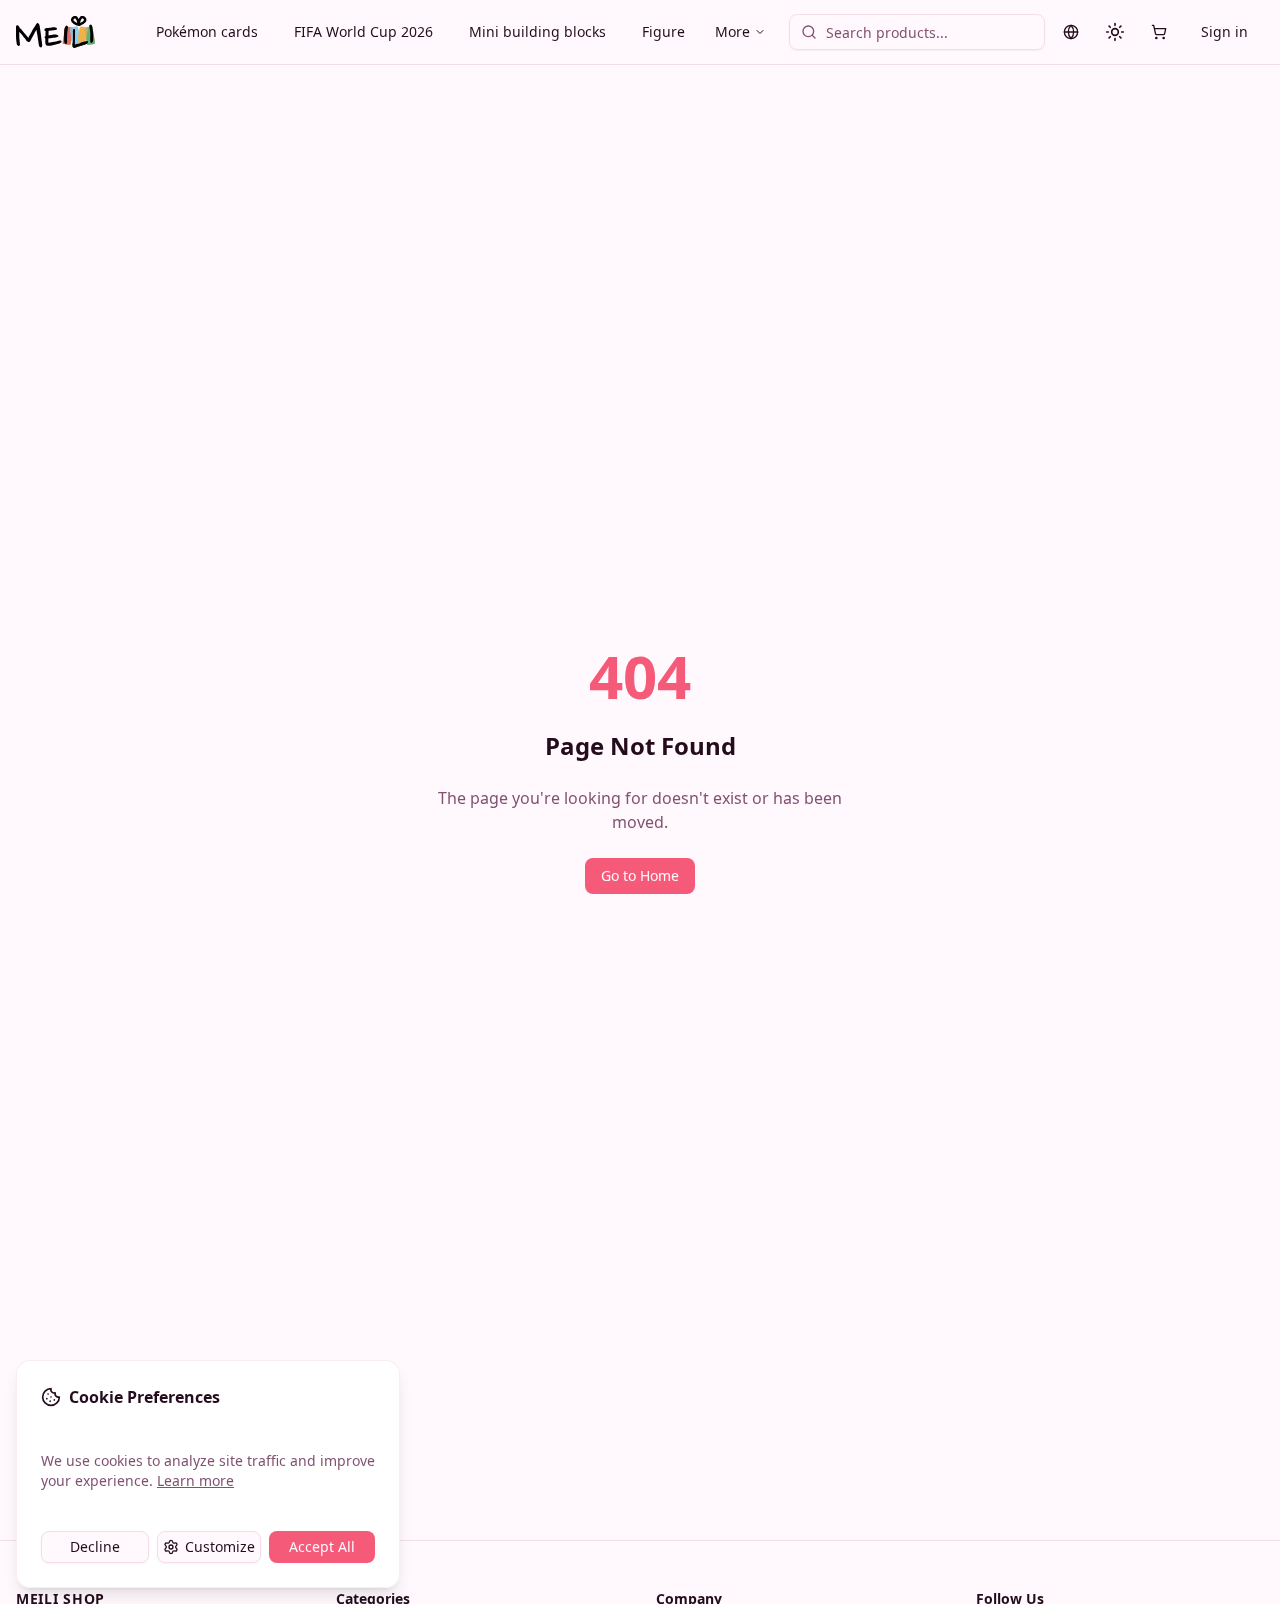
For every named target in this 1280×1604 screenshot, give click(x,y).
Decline (95, 1546)
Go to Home (640, 875)
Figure (663, 31)
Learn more (195, 1480)
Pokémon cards (207, 31)
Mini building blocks (537, 31)
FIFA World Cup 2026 (363, 31)
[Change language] (1071, 32)
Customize (220, 1546)
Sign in (1224, 31)
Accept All (322, 1546)
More (732, 31)
